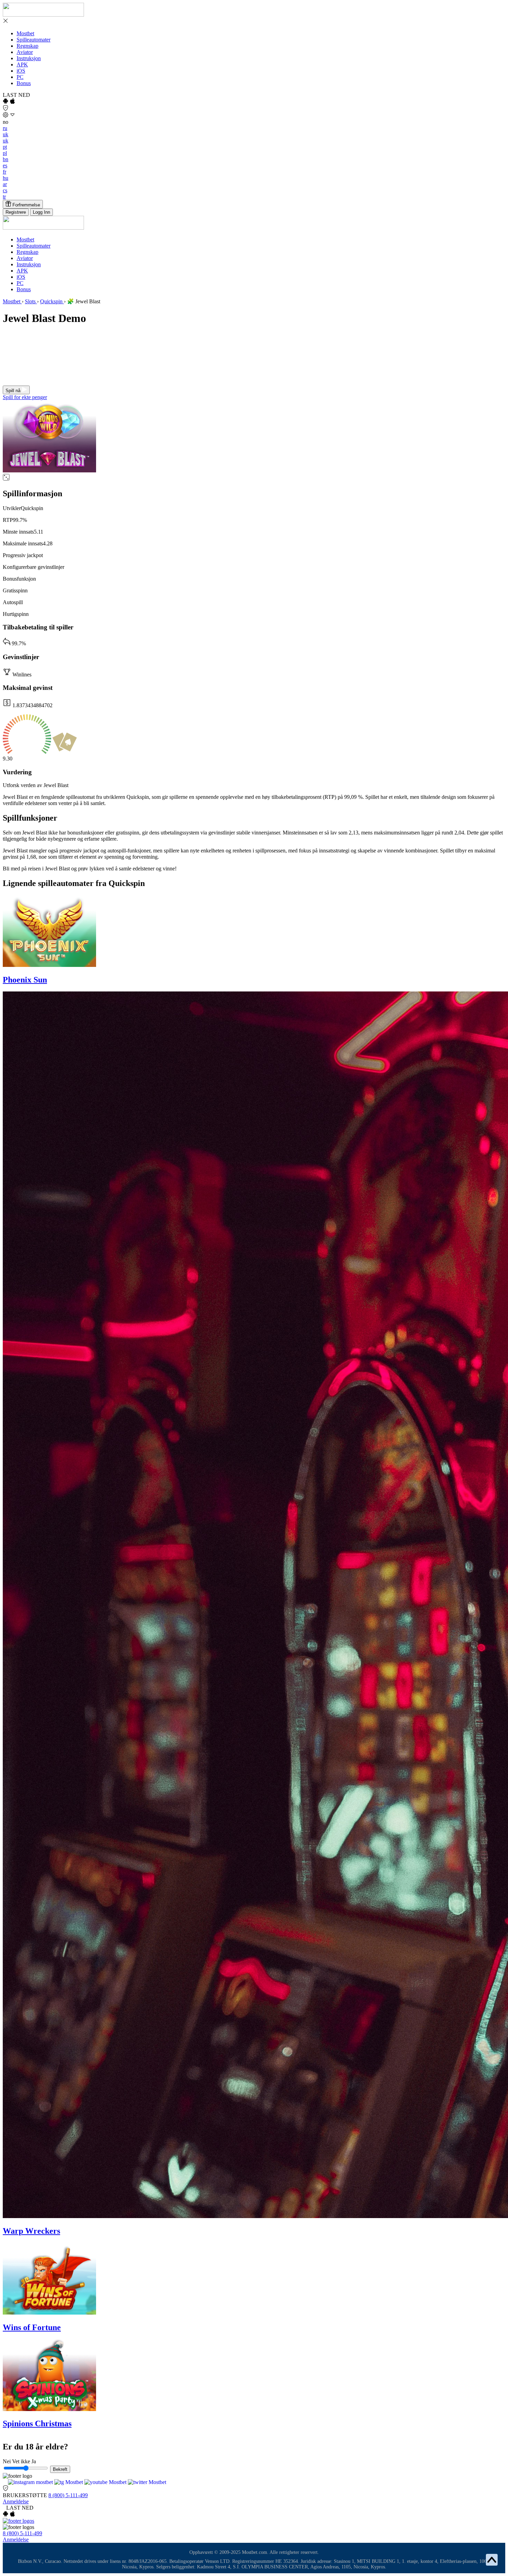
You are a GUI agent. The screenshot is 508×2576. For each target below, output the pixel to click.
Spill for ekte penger (25, 397)
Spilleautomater (34, 40)
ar (5, 184)
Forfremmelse (26, 205)
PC (20, 77)
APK (22, 64)
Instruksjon (29, 58)
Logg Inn (41, 212)
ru (5, 128)
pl (5, 153)
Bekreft (60, 2469)
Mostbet (25, 33)
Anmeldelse (16, 2501)
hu (6, 178)
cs (5, 190)
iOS (21, 71)
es (5, 165)
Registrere (16, 212)
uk (6, 134)
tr (4, 197)
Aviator (25, 52)
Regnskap (27, 46)
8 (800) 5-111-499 (68, 2495)
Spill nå (14, 391)
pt (5, 147)
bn (6, 159)
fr (4, 172)
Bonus (24, 83)
